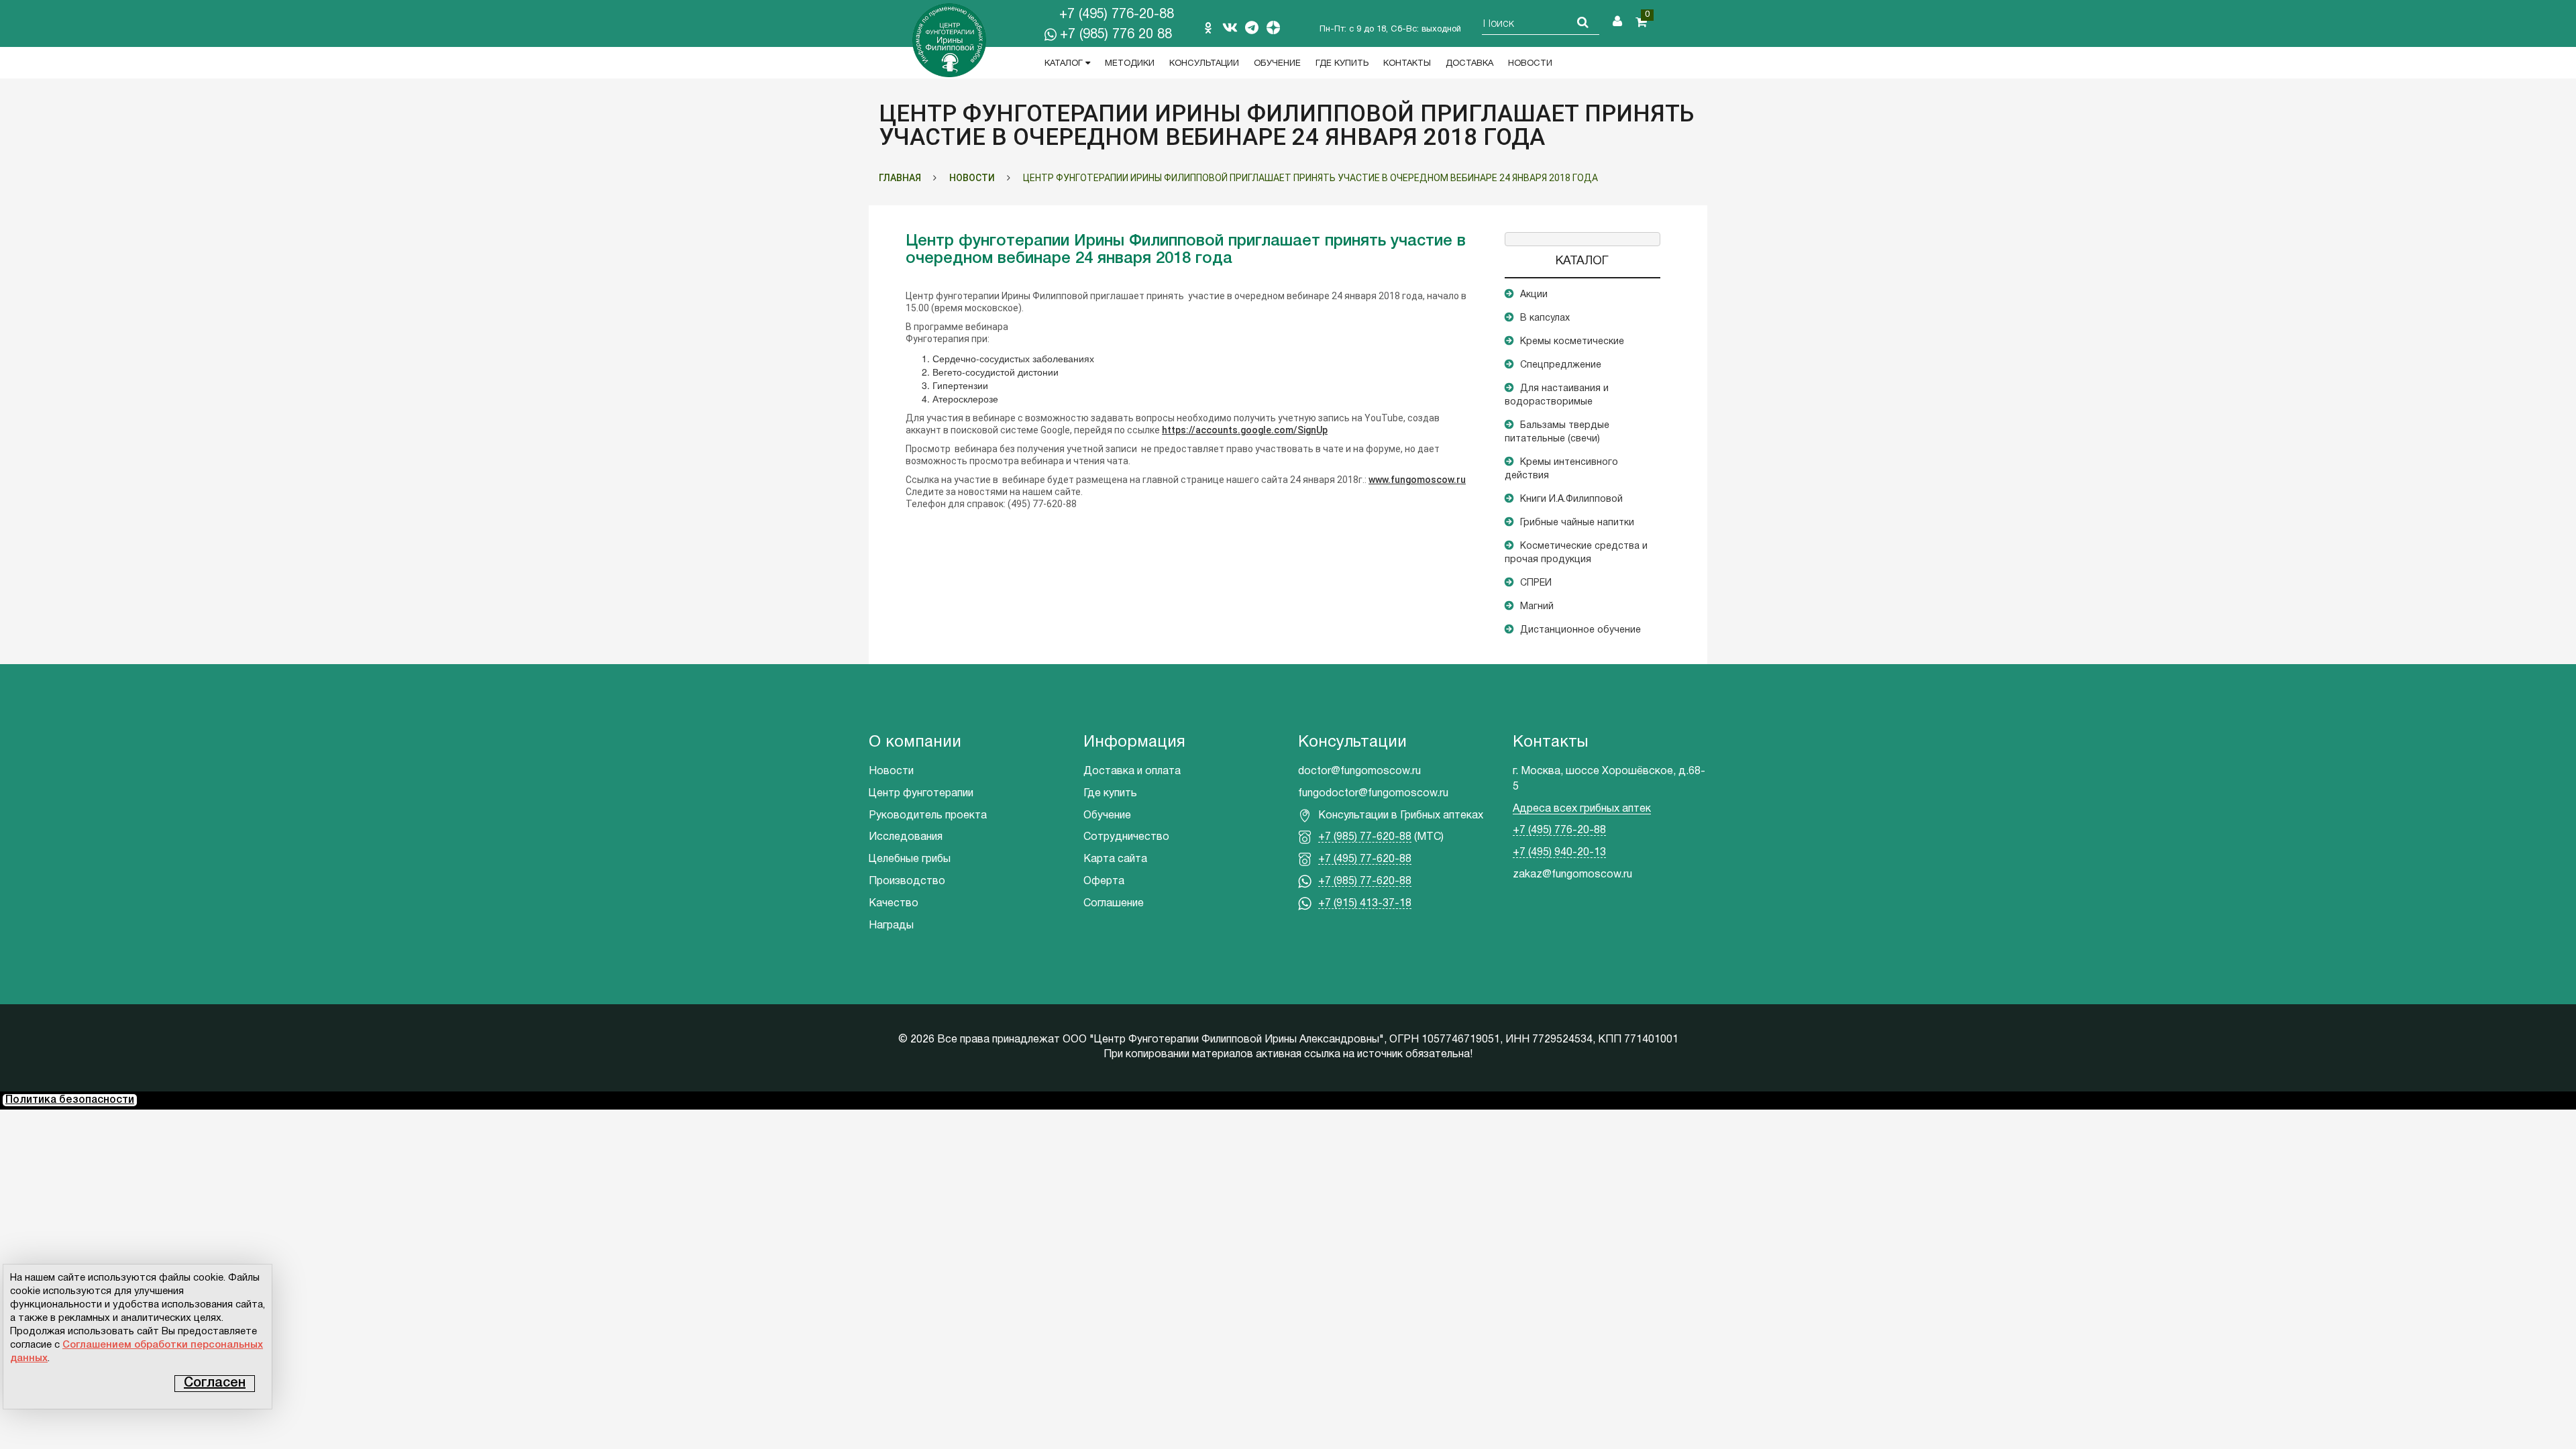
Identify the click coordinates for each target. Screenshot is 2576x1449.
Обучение (1277, 64)
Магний (1537, 607)
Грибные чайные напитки (1577, 523)
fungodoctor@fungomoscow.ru (1373, 794)
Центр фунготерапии (921, 794)
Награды (891, 926)
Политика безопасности (70, 1100)
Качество (894, 904)
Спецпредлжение (1561, 365)
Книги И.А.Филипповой (1571, 499)
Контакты (1407, 64)
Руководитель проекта (928, 816)
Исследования (906, 837)
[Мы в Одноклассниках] (1208, 28)
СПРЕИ (1536, 583)
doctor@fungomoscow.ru (1359, 771)
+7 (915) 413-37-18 (1365, 904)
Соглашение (1114, 904)
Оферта (1104, 881)
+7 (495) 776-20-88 (1117, 15)
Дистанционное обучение (1580, 630)
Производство (907, 881)
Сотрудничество (1126, 837)
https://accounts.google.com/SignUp (1245, 430)
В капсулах (1545, 318)
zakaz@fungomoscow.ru (1572, 875)
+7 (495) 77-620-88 (1365, 859)
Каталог (1065, 64)
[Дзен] (1273, 28)
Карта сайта (1115, 859)
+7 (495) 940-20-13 (1559, 853)
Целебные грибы (910, 859)
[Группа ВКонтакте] (1230, 28)
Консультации (1204, 64)
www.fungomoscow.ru (1417, 480)
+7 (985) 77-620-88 (1365, 837)
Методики (1130, 64)
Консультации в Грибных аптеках (1401, 816)
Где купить (1342, 64)
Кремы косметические (1572, 342)
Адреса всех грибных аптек (1582, 809)
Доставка (1469, 64)
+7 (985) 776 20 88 (1116, 35)
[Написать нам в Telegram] (1252, 28)
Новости (1530, 64)
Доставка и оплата (1132, 771)
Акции (1534, 295)
